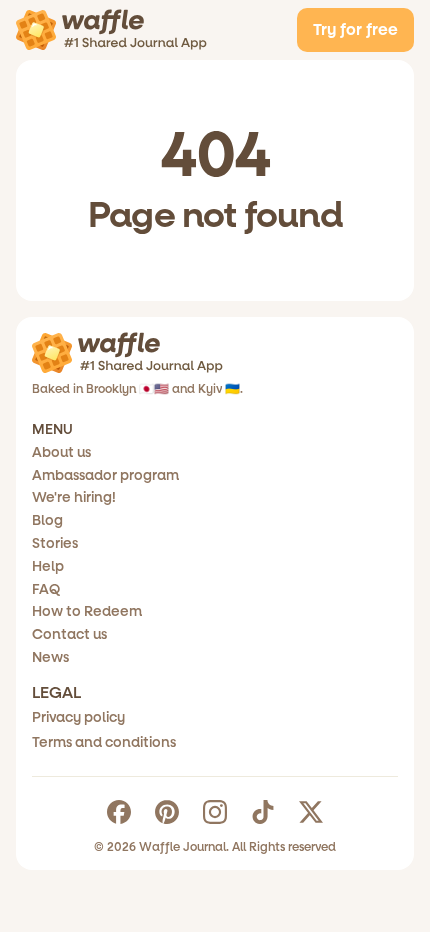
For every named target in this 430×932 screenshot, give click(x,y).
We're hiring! (74, 497)
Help (48, 566)
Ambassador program (105, 475)
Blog (47, 520)
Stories (55, 543)
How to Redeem (87, 611)
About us (61, 452)
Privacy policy (78, 717)
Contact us (69, 634)
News (50, 657)
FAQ (46, 589)
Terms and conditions (104, 742)
